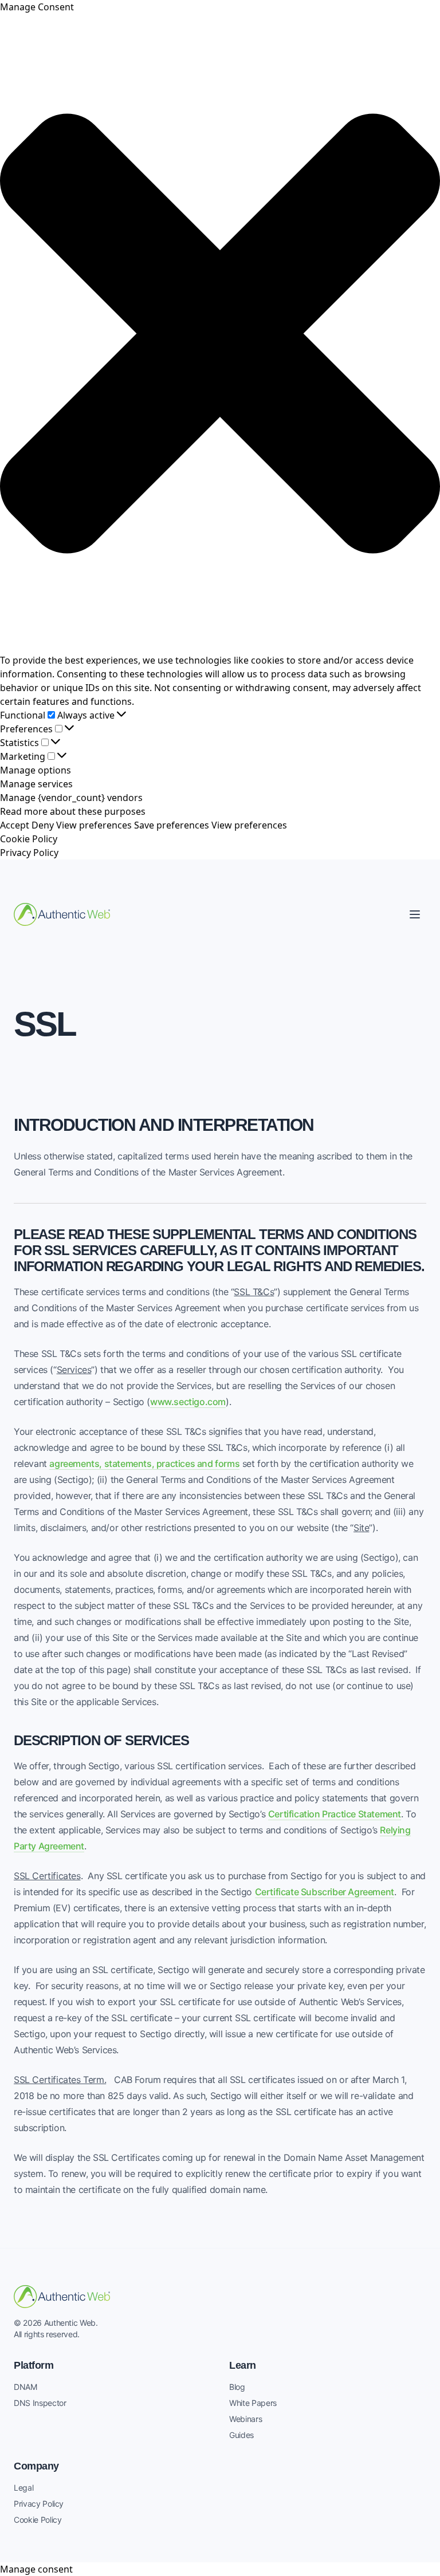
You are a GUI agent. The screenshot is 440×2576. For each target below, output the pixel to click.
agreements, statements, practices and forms (144, 1463)
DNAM (25, 2387)
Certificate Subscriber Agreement (325, 1892)
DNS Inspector (40, 2403)
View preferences (94, 825)
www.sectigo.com (188, 1402)
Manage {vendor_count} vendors (71, 798)
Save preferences (172, 825)
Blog (237, 2387)
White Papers (253, 2403)
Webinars (245, 2419)
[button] (220, 334)
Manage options (36, 770)
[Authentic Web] (62, 914)
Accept (15, 825)
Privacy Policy (29, 853)
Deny (43, 825)
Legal (23, 2488)
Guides (241, 2435)
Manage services (36, 784)
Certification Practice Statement (335, 1814)
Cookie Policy (29, 839)
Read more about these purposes (73, 811)
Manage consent (36, 2569)
